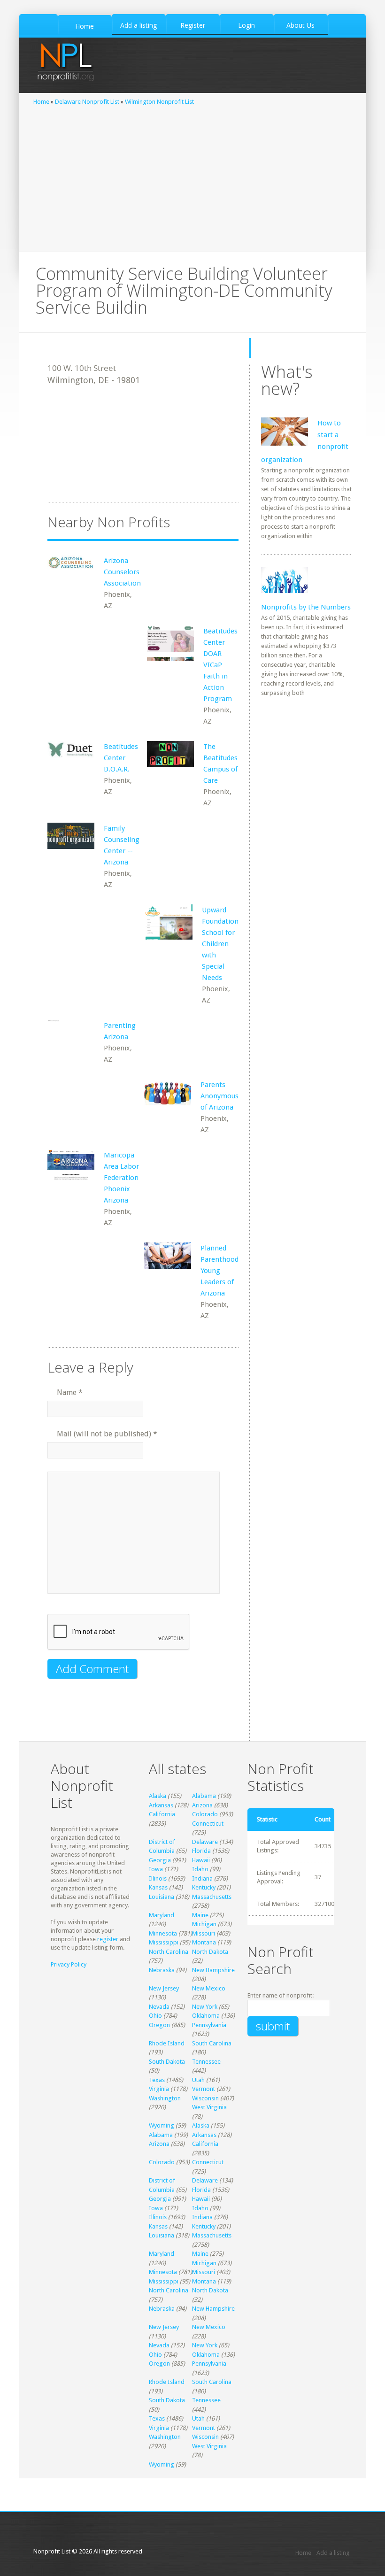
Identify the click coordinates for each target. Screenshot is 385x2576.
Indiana (202, 1878)
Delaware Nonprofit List (87, 102)
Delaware (205, 1842)
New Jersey (164, 1988)
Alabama (204, 1796)
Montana (204, 1942)
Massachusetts (212, 1897)
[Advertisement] (192, 177)
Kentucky (204, 1887)
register (108, 1939)
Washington (165, 2098)
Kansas (158, 1887)
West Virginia (209, 2107)
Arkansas (161, 1805)
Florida (201, 1851)
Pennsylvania (209, 2025)
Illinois (158, 1878)
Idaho (200, 1869)
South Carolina (212, 2043)
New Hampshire (213, 1970)
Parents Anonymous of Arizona (219, 1096)
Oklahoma (206, 2016)
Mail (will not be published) (107, 1434)
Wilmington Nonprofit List (159, 102)
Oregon (159, 2025)
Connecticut (208, 1824)
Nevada (159, 2007)
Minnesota (163, 1933)
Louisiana (162, 1897)
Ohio (155, 2016)
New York (205, 2007)
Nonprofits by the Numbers (306, 607)
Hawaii (201, 1860)
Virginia (159, 2089)
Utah (198, 2080)
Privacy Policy (69, 1964)
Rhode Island (167, 2043)
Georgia (160, 1860)
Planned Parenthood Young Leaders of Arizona (219, 1271)
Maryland (162, 1915)
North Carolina (169, 1952)
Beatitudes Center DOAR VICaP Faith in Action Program (220, 665)
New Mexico (209, 1988)
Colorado (205, 1814)
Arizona (202, 1805)
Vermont (204, 2089)
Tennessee (206, 2062)
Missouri (204, 1933)
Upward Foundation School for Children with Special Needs (220, 944)
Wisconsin (205, 2098)
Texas (157, 2080)
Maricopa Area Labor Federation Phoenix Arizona (121, 1178)
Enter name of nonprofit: (281, 1995)
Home (41, 102)
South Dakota (167, 2062)
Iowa (156, 1869)
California (162, 1814)
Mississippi (164, 1942)
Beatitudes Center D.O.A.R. (121, 758)
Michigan (204, 1924)
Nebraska (162, 1970)
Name (70, 1392)
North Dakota (210, 1952)
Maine (200, 1915)
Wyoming (162, 2125)
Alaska (158, 1796)
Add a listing (333, 2553)
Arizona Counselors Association (122, 572)
